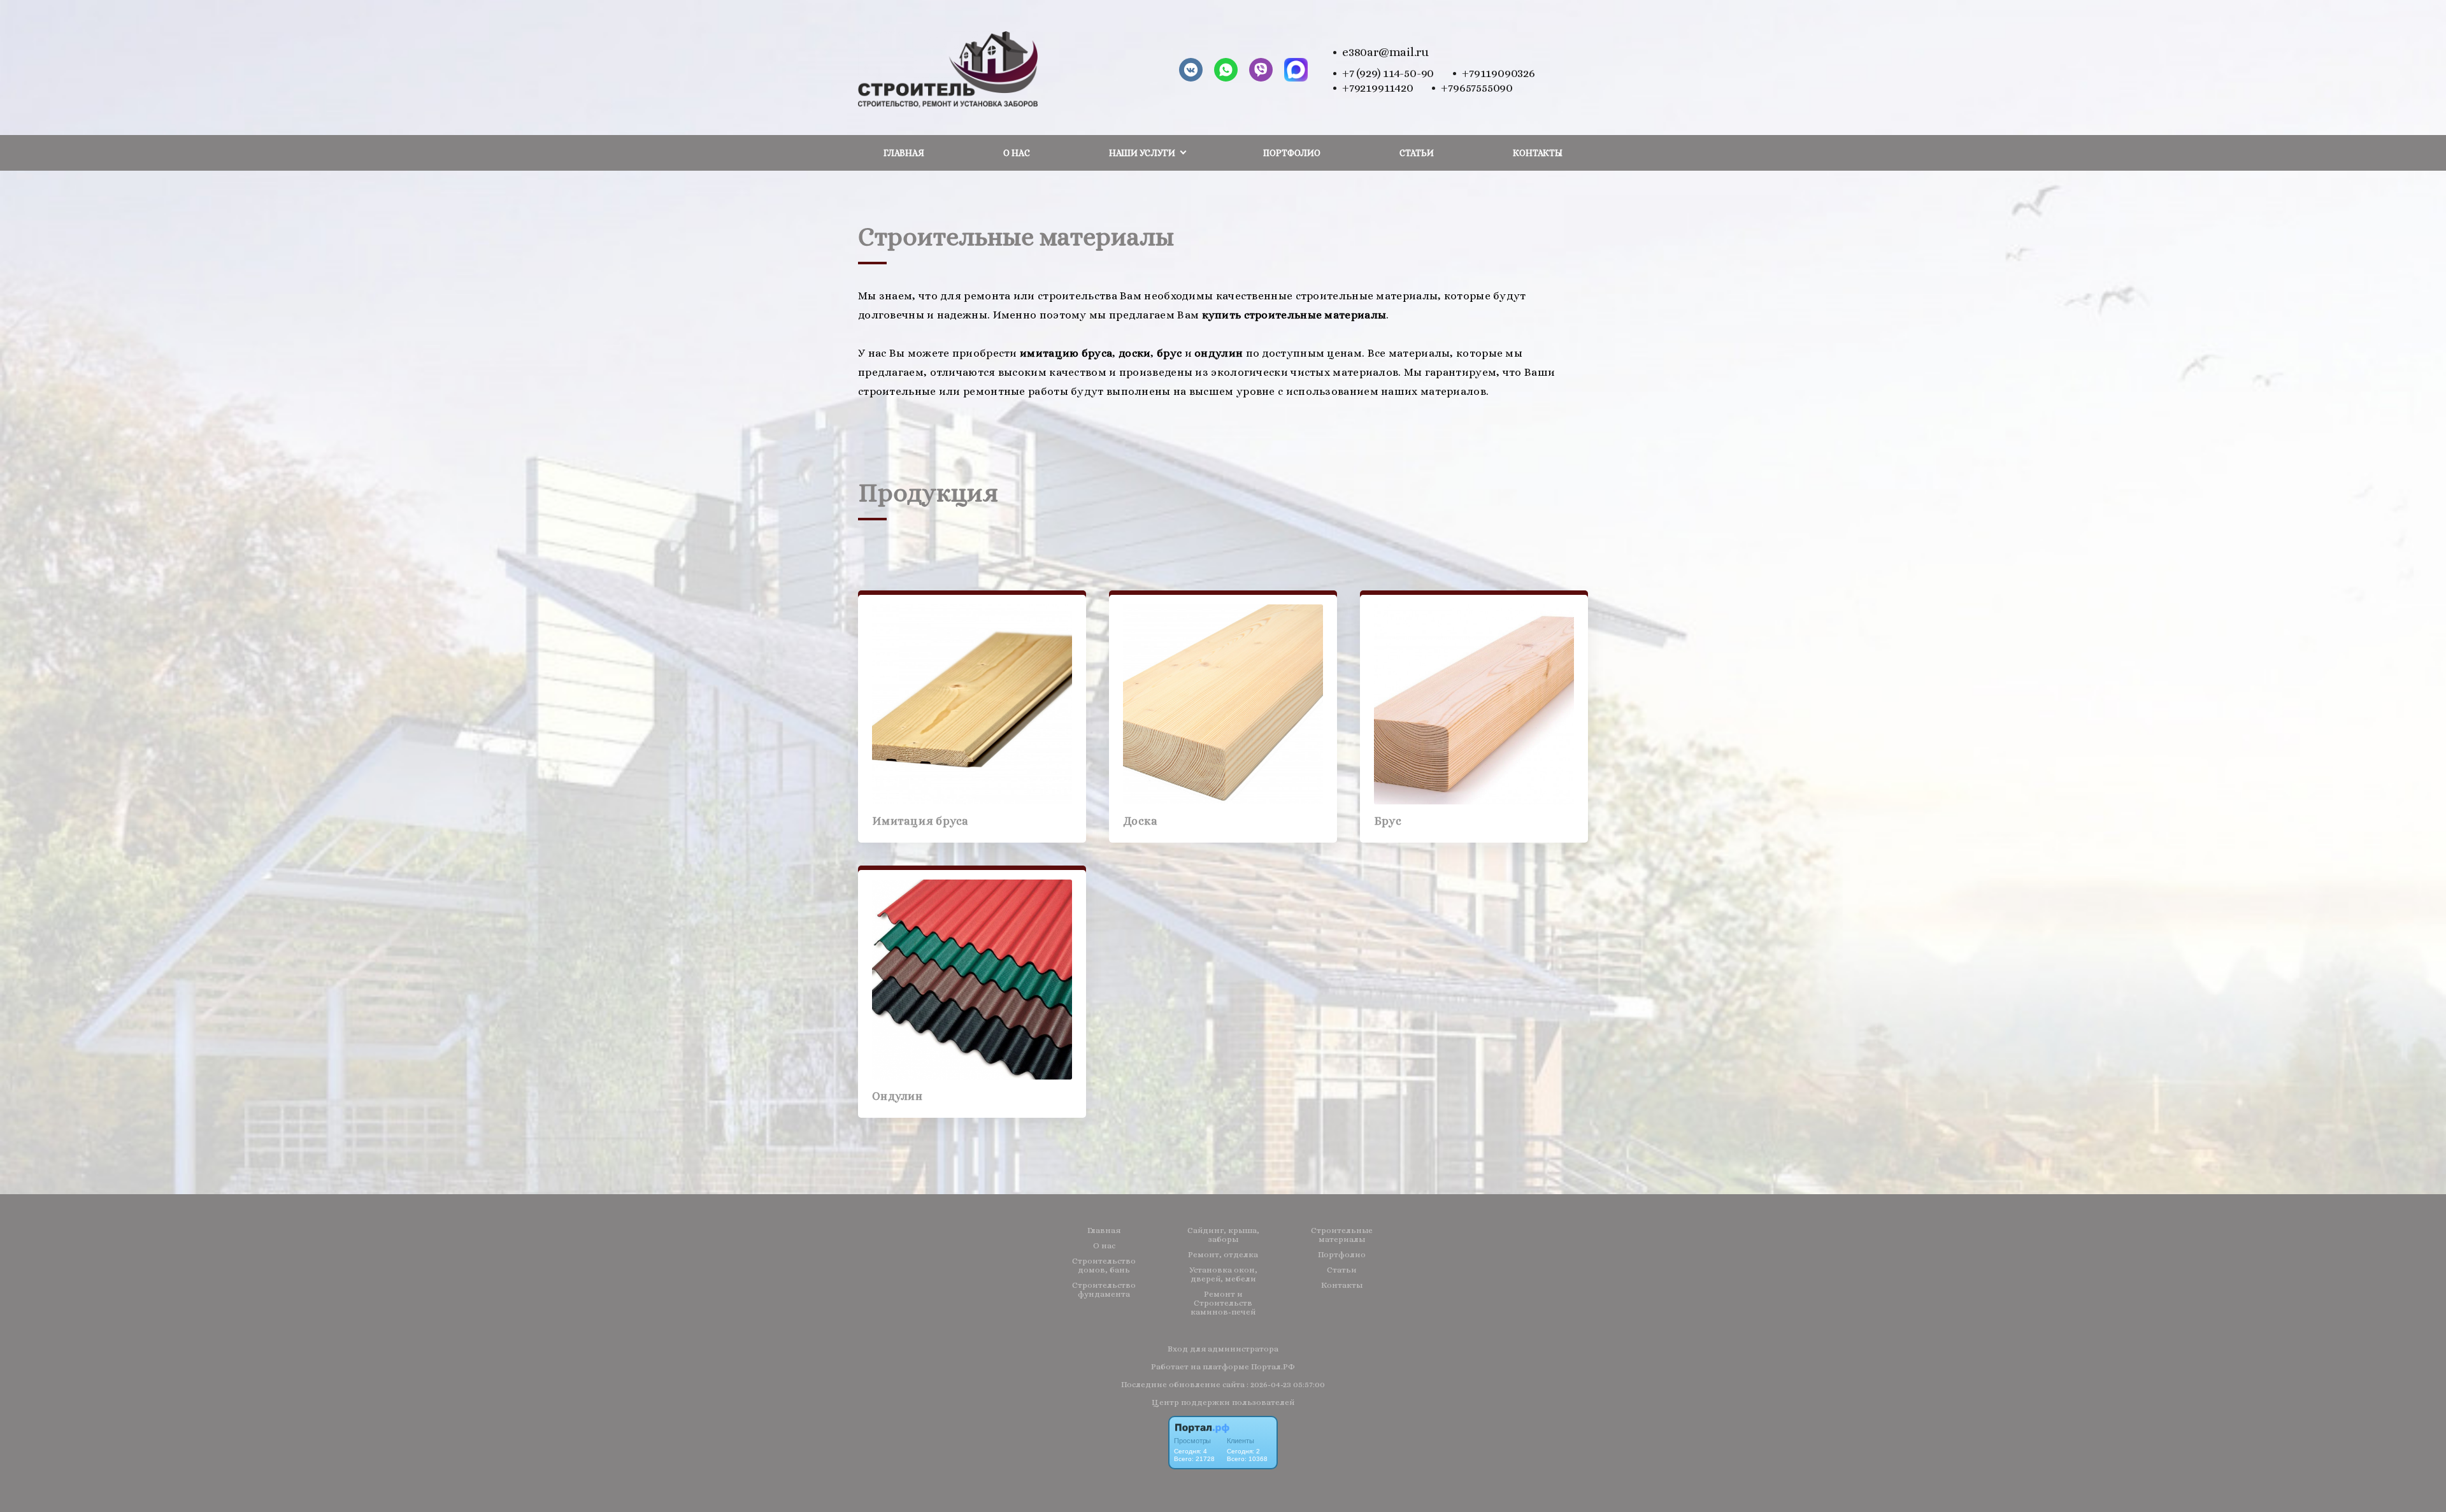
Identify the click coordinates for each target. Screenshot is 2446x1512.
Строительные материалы (1342, 1235)
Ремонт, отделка (1223, 1255)
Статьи (1417, 153)
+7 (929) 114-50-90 (1388, 73)
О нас (1017, 153)
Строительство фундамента (1104, 1290)
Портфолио (1292, 153)
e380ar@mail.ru (1385, 52)
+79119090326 (1498, 73)
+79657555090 (1477, 88)
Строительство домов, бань (1104, 1266)
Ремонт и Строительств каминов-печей (1223, 1303)
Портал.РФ (1273, 1366)
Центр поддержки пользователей (1223, 1402)
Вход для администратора (1223, 1349)
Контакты (1538, 153)
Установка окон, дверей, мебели (1223, 1274)
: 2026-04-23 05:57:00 (1286, 1384)
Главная (904, 153)
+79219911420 (1377, 88)
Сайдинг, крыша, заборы (1223, 1235)
